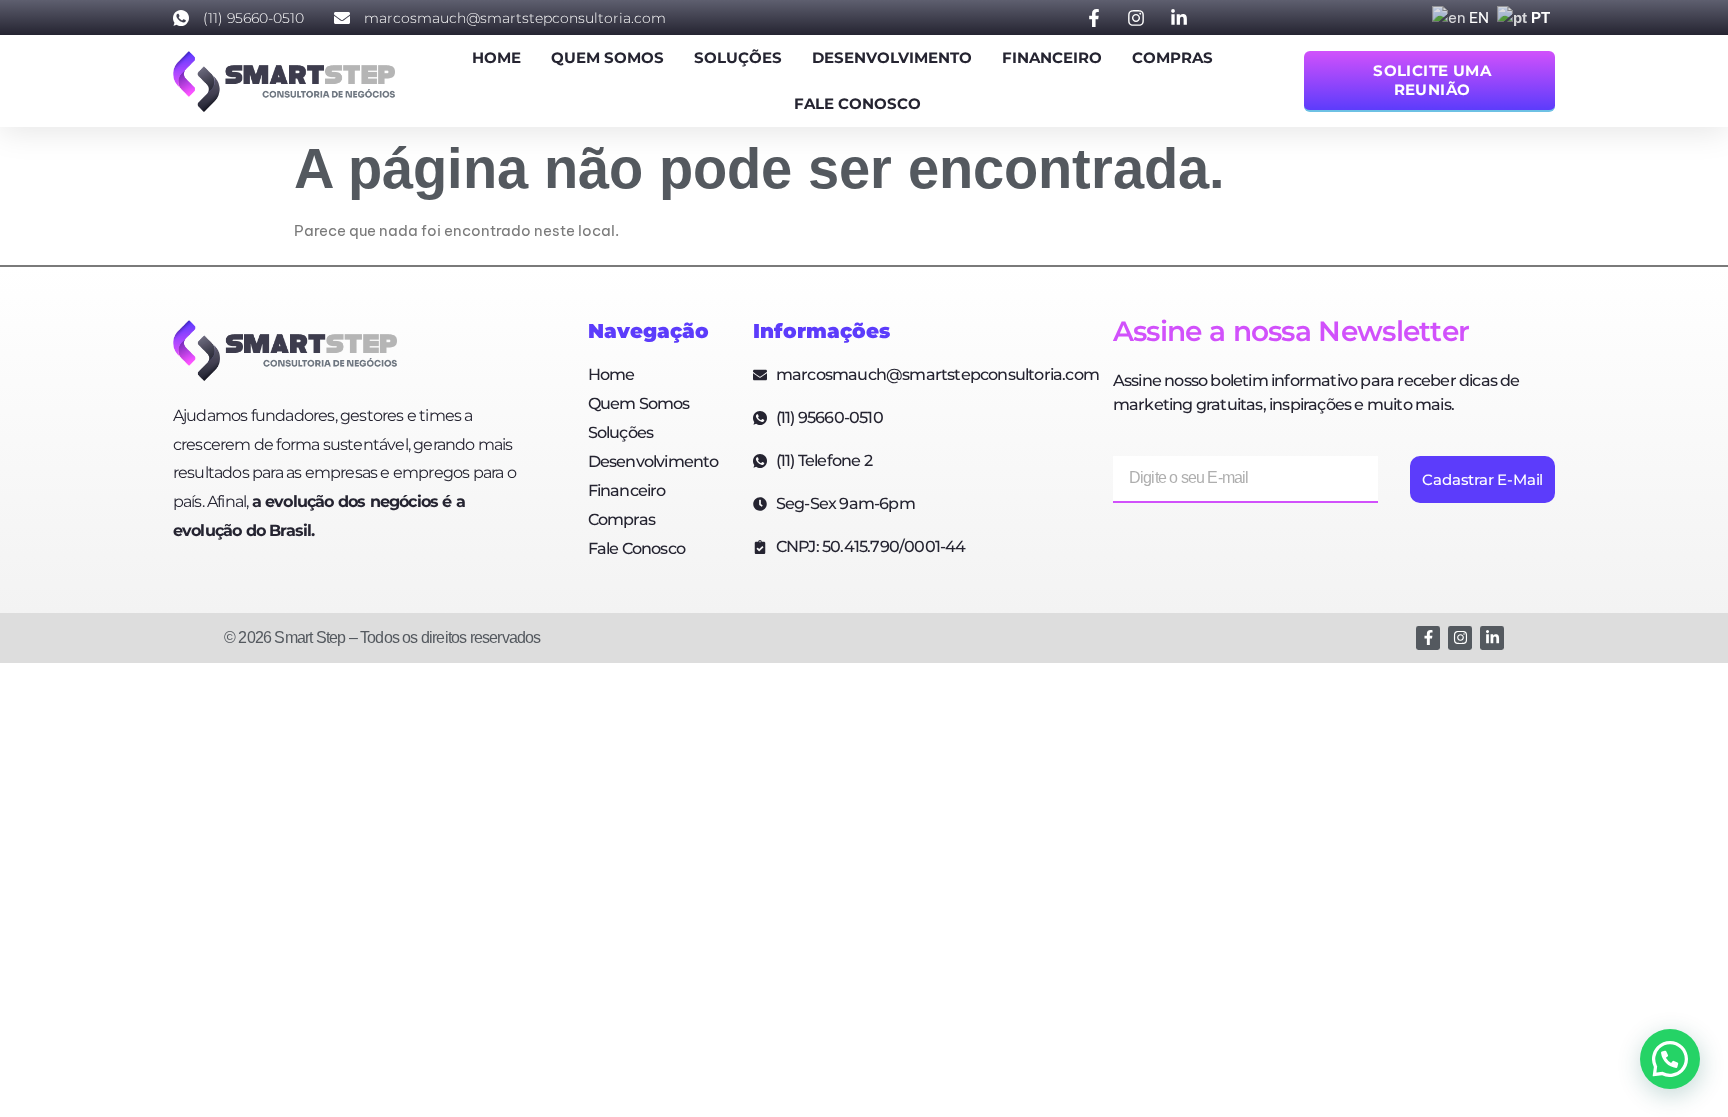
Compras (1172, 57)
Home (496, 57)
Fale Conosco (857, 103)
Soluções (738, 57)
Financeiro (1052, 57)
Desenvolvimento (892, 57)
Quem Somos (607, 57)
